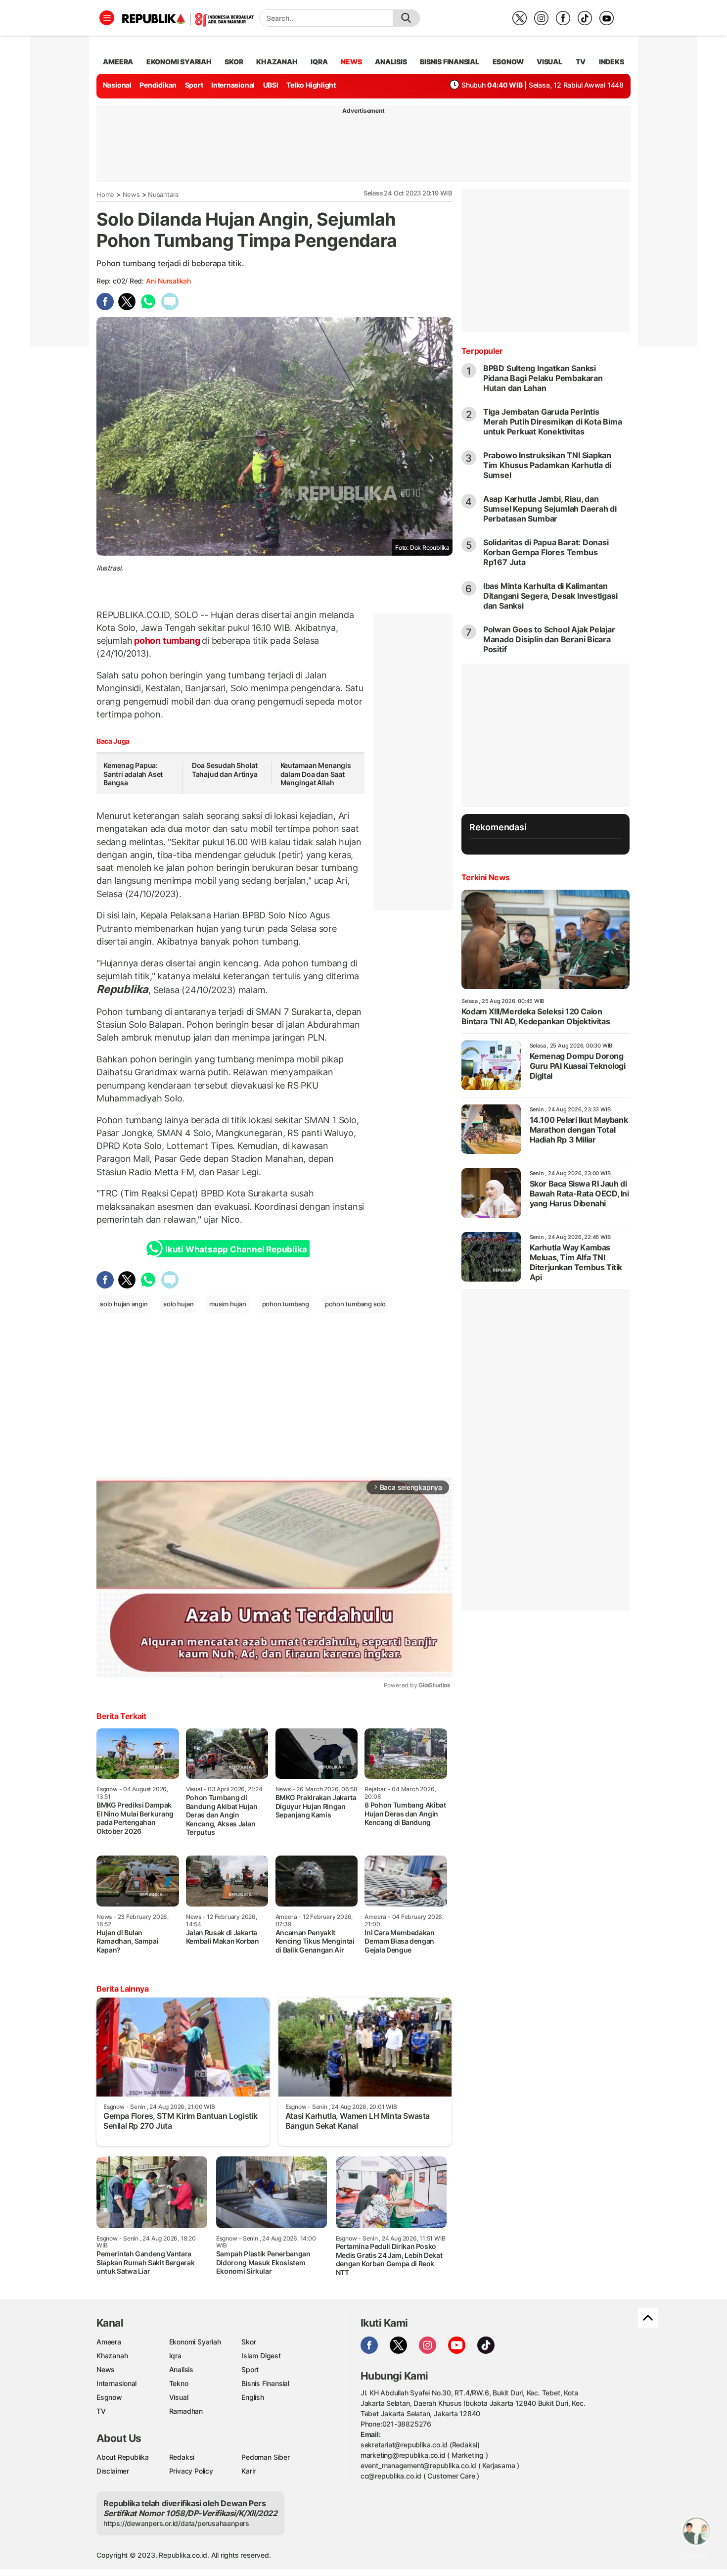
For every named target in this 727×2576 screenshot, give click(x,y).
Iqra (175, 2356)
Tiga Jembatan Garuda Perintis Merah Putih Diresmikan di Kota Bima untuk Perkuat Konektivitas (553, 422)
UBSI (271, 85)
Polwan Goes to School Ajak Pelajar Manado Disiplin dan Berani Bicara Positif (549, 639)
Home (105, 194)
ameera (118, 62)
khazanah (277, 62)
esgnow (508, 62)
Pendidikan (158, 85)
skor (234, 62)
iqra (319, 62)
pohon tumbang (167, 641)
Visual (179, 2397)
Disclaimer (113, 2471)
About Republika (123, 2457)
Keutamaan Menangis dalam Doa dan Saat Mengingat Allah (316, 774)
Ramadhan (186, 2411)
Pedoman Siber (265, 2457)
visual (549, 62)
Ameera (109, 2342)
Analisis (181, 2369)
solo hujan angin (124, 1304)
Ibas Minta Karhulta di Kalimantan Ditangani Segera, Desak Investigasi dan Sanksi (550, 596)
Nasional (117, 85)
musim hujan (228, 1304)
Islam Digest (261, 2356)
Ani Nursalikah (168, 281)
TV (581, 62)
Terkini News (486, 877)
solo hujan (178, 1304)
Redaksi (182, 2457)
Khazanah (112, 2356)
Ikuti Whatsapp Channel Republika (236, 1249)
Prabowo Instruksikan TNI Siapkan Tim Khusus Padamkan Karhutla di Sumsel (547, 465)
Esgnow (109, 2397)
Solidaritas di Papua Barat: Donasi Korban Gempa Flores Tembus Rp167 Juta (546, 552)
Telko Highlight (311, 85)
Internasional (233, 85)
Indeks (612, 62)
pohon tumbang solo (355, 1304)
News (131, 194)
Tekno (179, 2383)
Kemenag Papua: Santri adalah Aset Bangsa (133, 774)
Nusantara (163, 194)
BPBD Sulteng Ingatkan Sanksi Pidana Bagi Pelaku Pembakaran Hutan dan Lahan (543, 378)
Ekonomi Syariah (179, 62)
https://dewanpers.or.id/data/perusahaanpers (176, 2523)
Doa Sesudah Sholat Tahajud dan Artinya (225, 770)
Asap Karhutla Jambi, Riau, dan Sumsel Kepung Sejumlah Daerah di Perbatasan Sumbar (550, 509)
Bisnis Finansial (450, 62)
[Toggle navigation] (107, 18)
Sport (194, 85)
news (351, 62)
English (253, 2397)
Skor (249, 2342)
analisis (391, 62)
